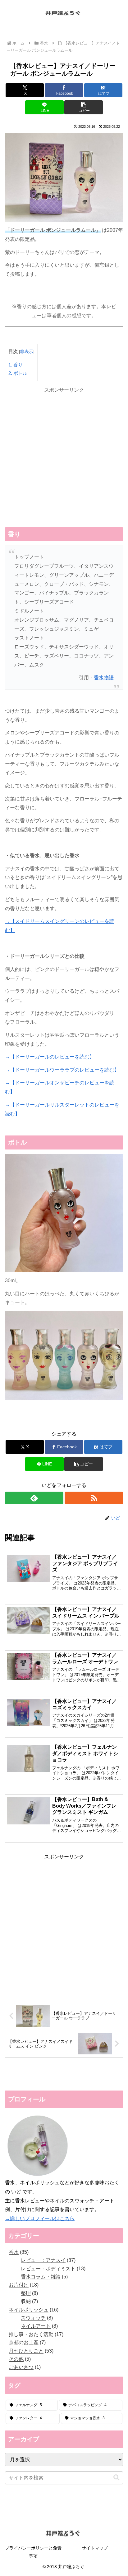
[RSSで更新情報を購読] (94, 1498)
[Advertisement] (64, 459)
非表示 (27, 352)
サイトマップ (95, 2548)
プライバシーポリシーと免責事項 (33, 2552)
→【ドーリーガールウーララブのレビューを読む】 (62, 1070)
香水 (16, 1420)
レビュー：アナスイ (47, 1420)
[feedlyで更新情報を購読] (34, 1498)
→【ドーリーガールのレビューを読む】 (50, 1057)
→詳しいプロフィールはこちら (40, 2218)
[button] (84, 107)
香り (16, 365)
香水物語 (104, 678)
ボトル (18, 373)
